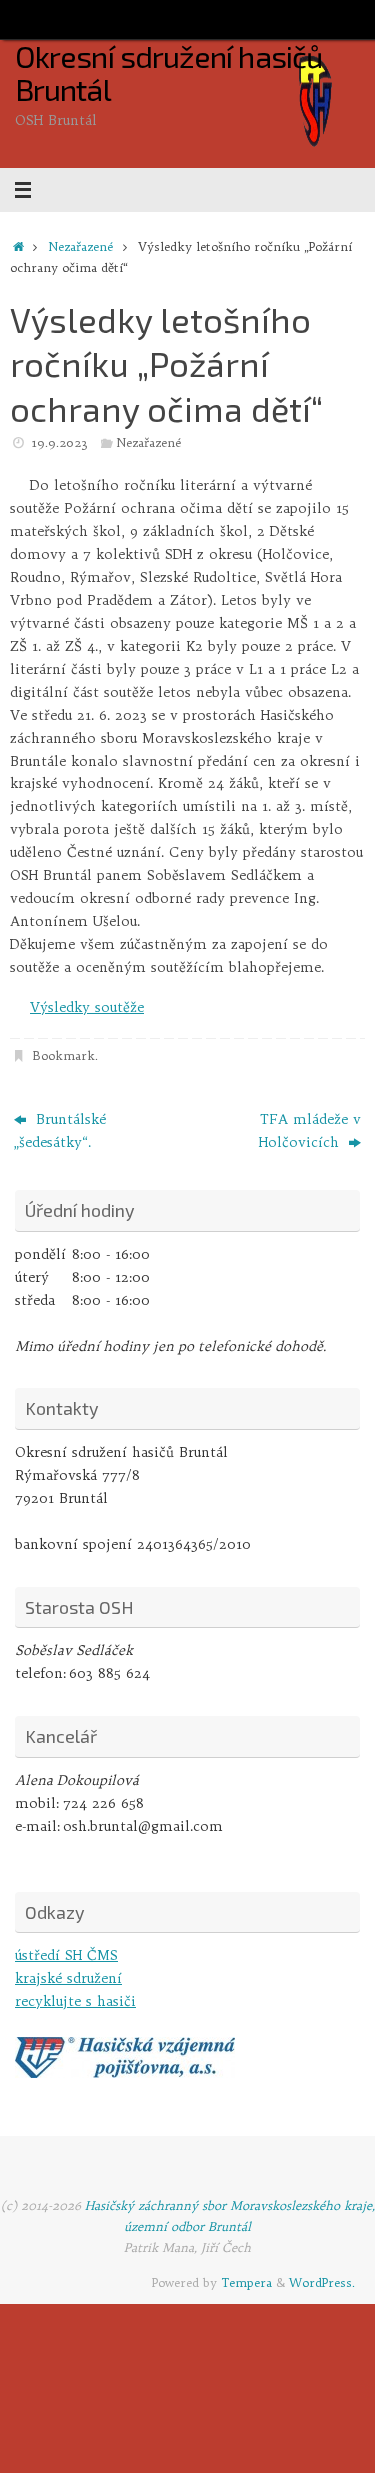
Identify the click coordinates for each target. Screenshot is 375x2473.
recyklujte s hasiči (75, 2001)
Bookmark (63, 1055)
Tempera (246, 2282)
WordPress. (322, 2282)
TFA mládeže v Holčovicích (310, 1131)
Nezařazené (80, 246)
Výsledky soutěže (87, 1007)
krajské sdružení (68, 1978)
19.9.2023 (59, 442)
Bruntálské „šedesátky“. (60, 1131)
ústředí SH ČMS (66, 1955)
